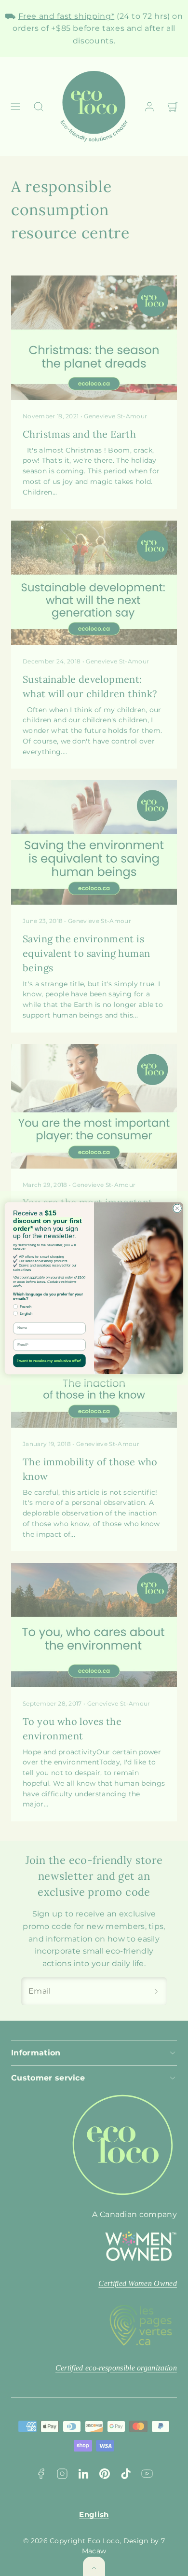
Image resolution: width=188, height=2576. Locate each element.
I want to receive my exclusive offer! (49, 1360)
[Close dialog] (177, 1208)
